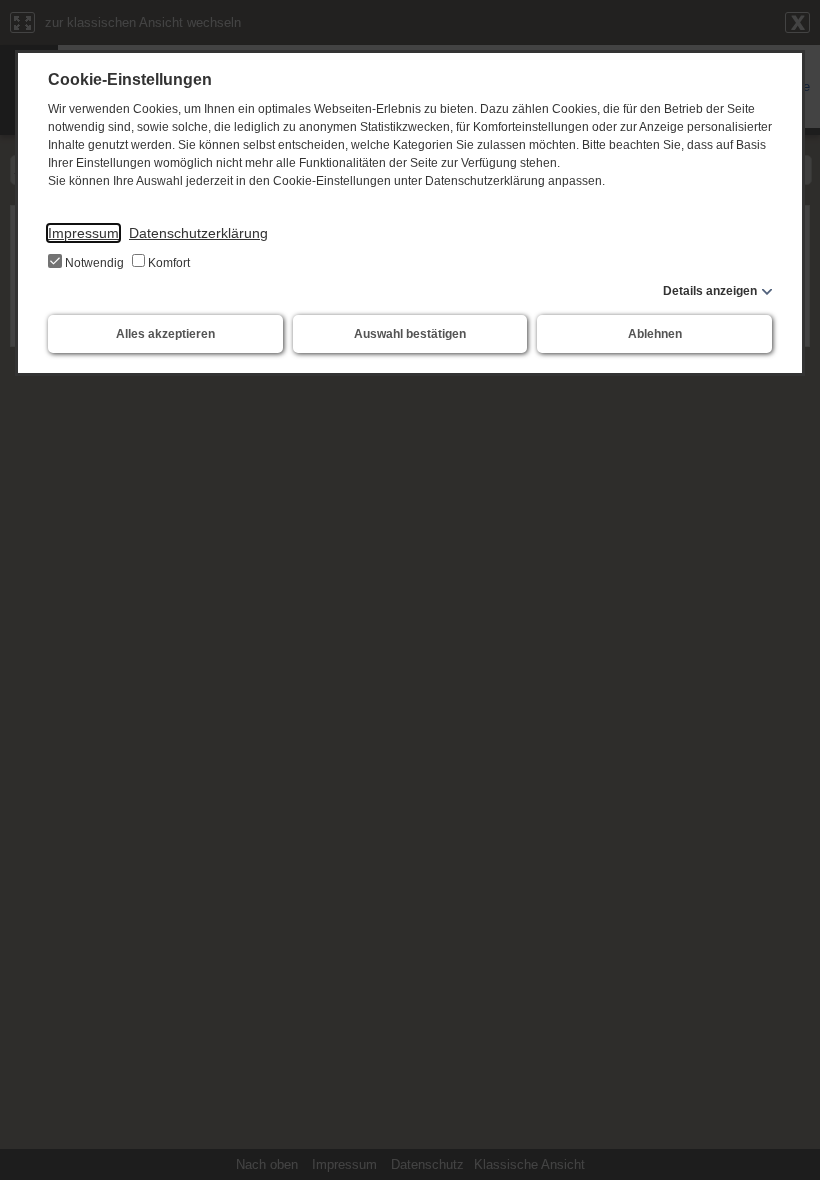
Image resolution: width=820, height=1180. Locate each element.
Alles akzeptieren (165, 334)
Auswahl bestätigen (410, 334)
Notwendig (94, 263)
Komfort (167, 263)
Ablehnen (655, 334)
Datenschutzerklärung (198, 233)
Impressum (83, 233)
